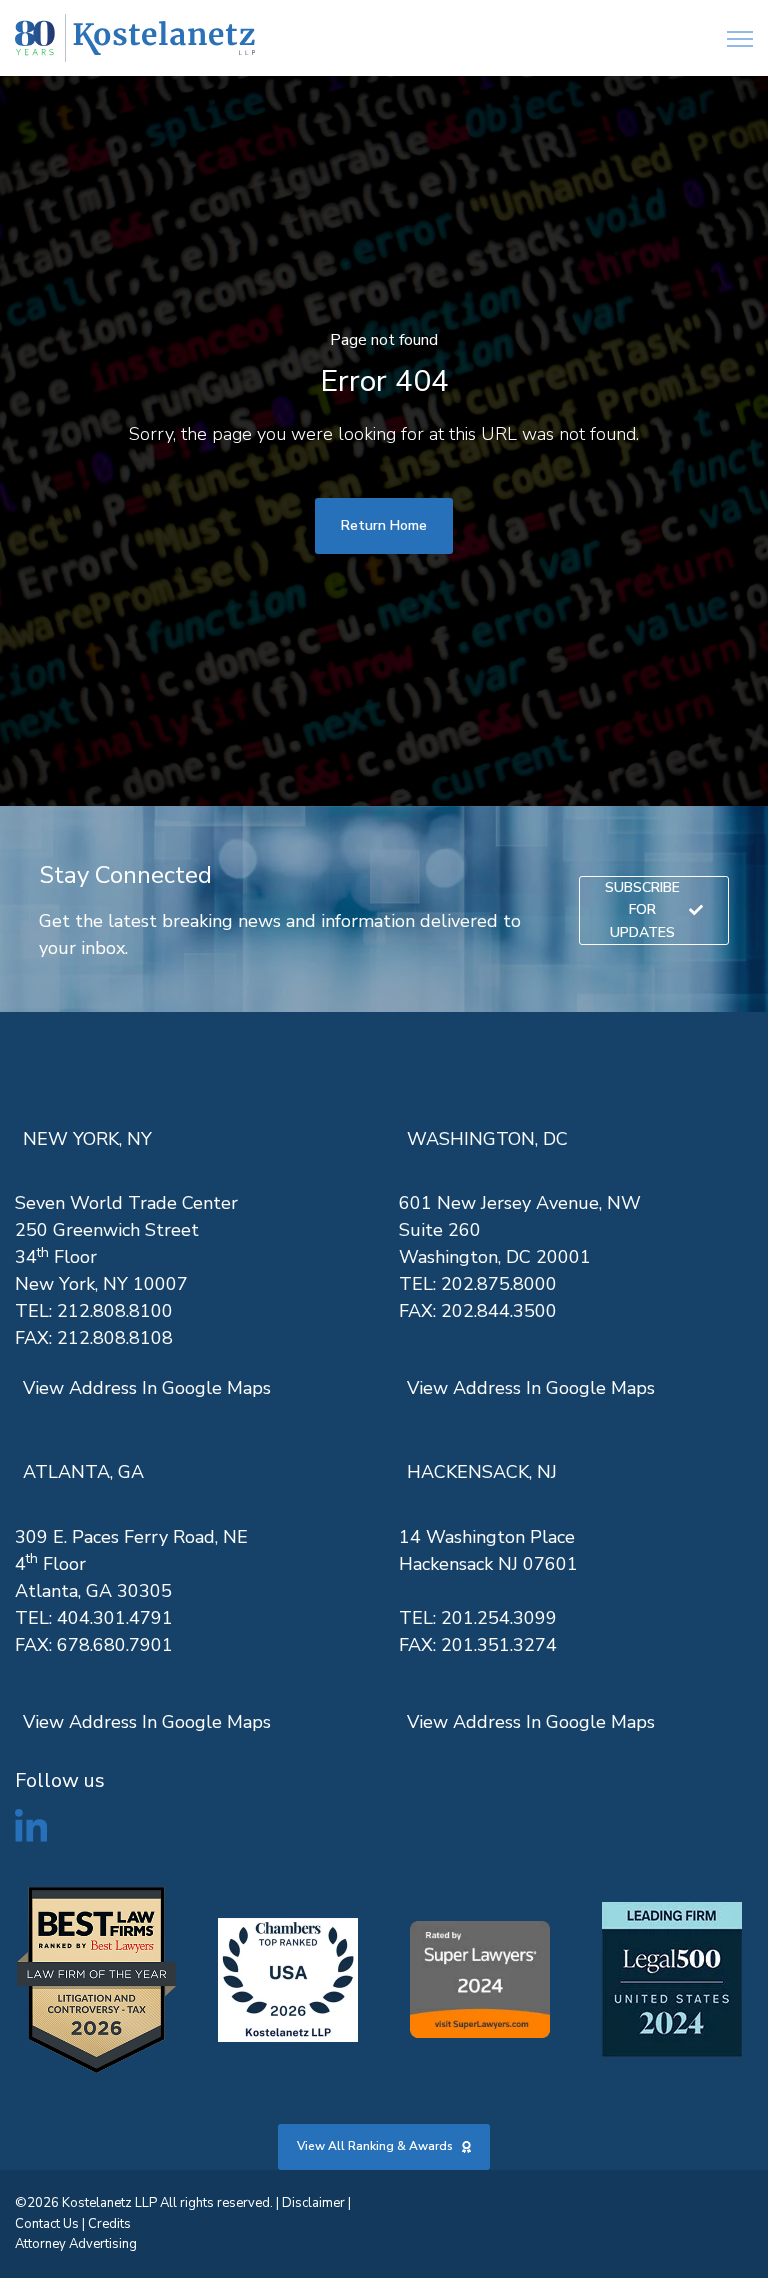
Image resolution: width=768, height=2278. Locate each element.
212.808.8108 (115, 1338)
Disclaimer (313, 2203)
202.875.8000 (499, 1284)
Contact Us (47, 2224)
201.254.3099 (499, 1618)
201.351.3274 (499, 1645)
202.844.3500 (499, 1311)
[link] (135, 38)
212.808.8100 (115, 1311)
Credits (109, 2224)
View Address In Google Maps (147, 1388)
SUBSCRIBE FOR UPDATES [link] (642, 910)
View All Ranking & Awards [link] (375, 2146)
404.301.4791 (115, 1618)
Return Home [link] (384, 525)
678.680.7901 (115, 1645)
